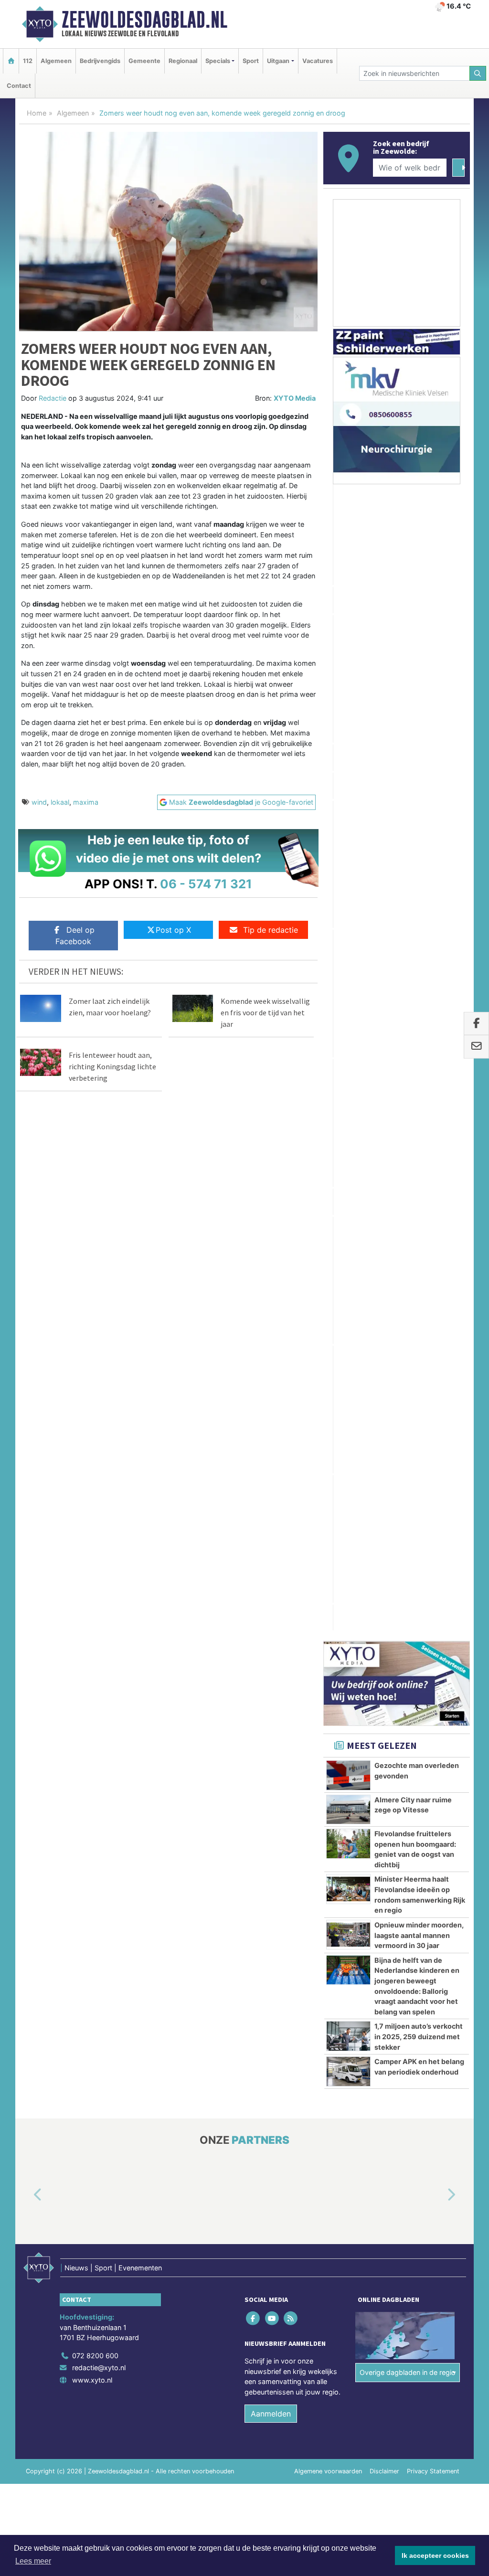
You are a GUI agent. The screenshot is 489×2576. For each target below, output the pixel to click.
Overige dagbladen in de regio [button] (408, 1431)
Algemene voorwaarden (328, 1530)
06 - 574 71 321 (206, 884)
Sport (251, 61)
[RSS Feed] (291, 1377)
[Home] (11, 61)
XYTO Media (295, 398)
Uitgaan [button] (278, 61)
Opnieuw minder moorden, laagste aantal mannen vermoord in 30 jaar (419, 994)
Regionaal (183, 61)
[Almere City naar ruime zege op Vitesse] (348, 868)
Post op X (173, 930)
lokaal (60, 802)
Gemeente (144, 61)
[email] (476, 1047)
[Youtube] (272, 1377)
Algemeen (56, 61)
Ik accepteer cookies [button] (435, 2555)
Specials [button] (218, 61)
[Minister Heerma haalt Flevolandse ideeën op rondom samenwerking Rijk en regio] (348, 947)
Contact (19, 86)
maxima (86, 802)
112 (28, 61)
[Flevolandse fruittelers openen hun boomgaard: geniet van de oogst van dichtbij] (348, 902)
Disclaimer (384, 1530)
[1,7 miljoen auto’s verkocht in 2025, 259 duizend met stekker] (348, 1095)
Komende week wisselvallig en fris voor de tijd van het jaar (265, 1012)
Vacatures (318, 61)
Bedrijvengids (100, 61)
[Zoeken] (478, 73)
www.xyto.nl (92, 1439)
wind (39, 802)
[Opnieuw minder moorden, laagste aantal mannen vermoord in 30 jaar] (348, 993)
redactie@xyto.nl (99, 1426)
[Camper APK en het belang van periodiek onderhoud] (348, 1130)
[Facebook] (254, 1377)
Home (37, 113)
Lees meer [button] (33, 2561)
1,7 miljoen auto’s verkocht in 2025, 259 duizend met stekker (419, 1095)
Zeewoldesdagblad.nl (144, 20)
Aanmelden (271, 1472)
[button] (27, 1254)
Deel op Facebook (75, 936)
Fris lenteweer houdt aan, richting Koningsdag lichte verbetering (112, 1066)
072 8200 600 (95, 1414)
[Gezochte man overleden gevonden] (348, 834)
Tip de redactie (271, 930)
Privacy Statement (433, 1530)
